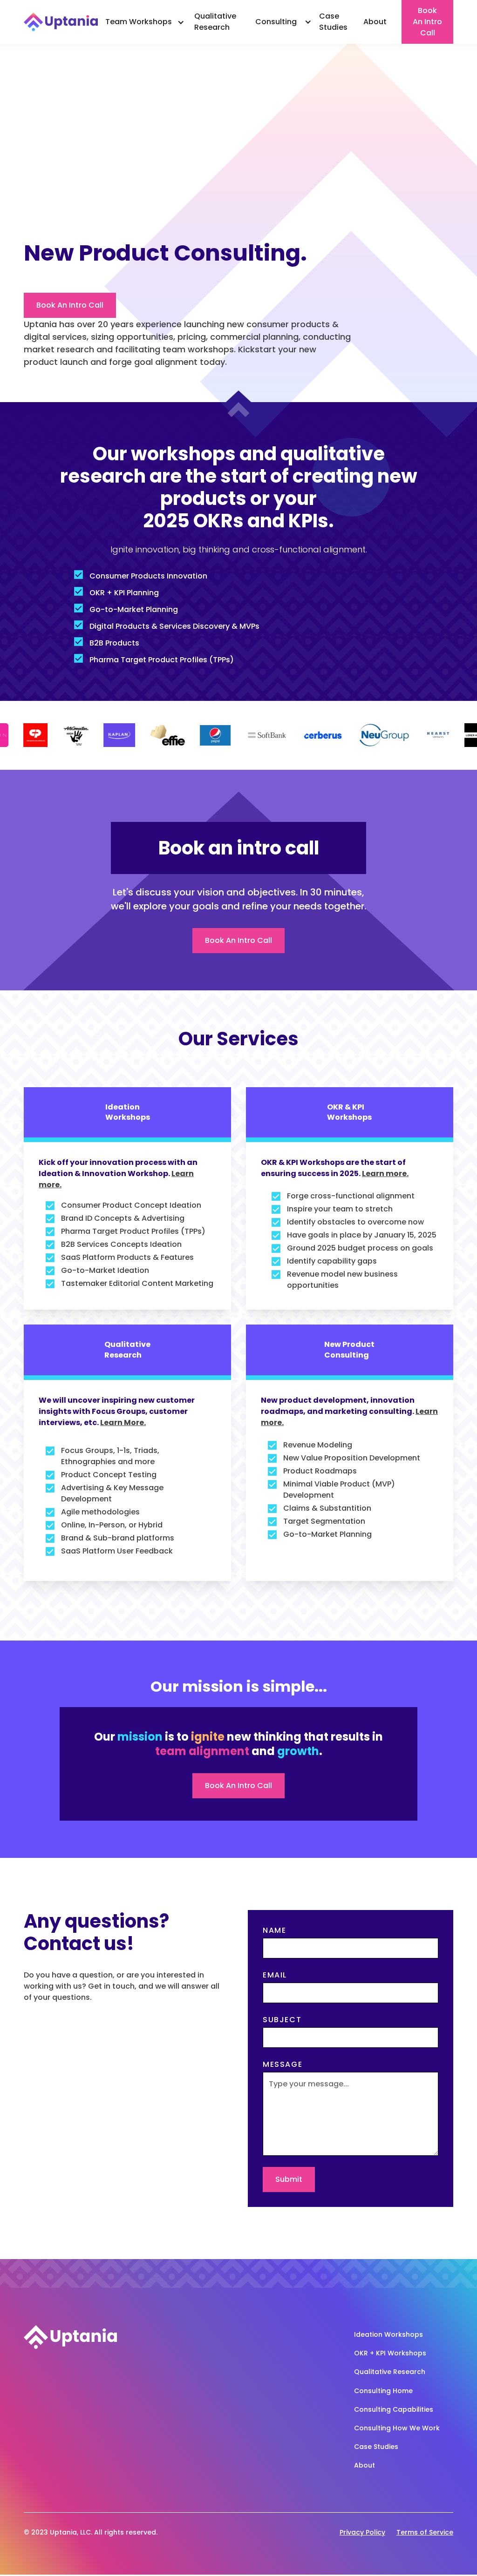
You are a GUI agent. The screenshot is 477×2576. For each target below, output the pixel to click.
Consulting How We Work (397, 2428)
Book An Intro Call (427, 22)
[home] (61, 22)
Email (275, 1975)
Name (274, 1930)
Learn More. (123, 1423)
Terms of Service (425, 2532)
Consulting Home (383, 2391)
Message (283, 2064)
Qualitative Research (215, 22)
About (375, 22)
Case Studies (333, 22)
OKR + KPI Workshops (390, 2353)
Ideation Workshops (388, 2334)
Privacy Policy (362, 2532)
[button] (142, 22)
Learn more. (385, 1174)
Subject (282, 2020)
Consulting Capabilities (394, 2409)
